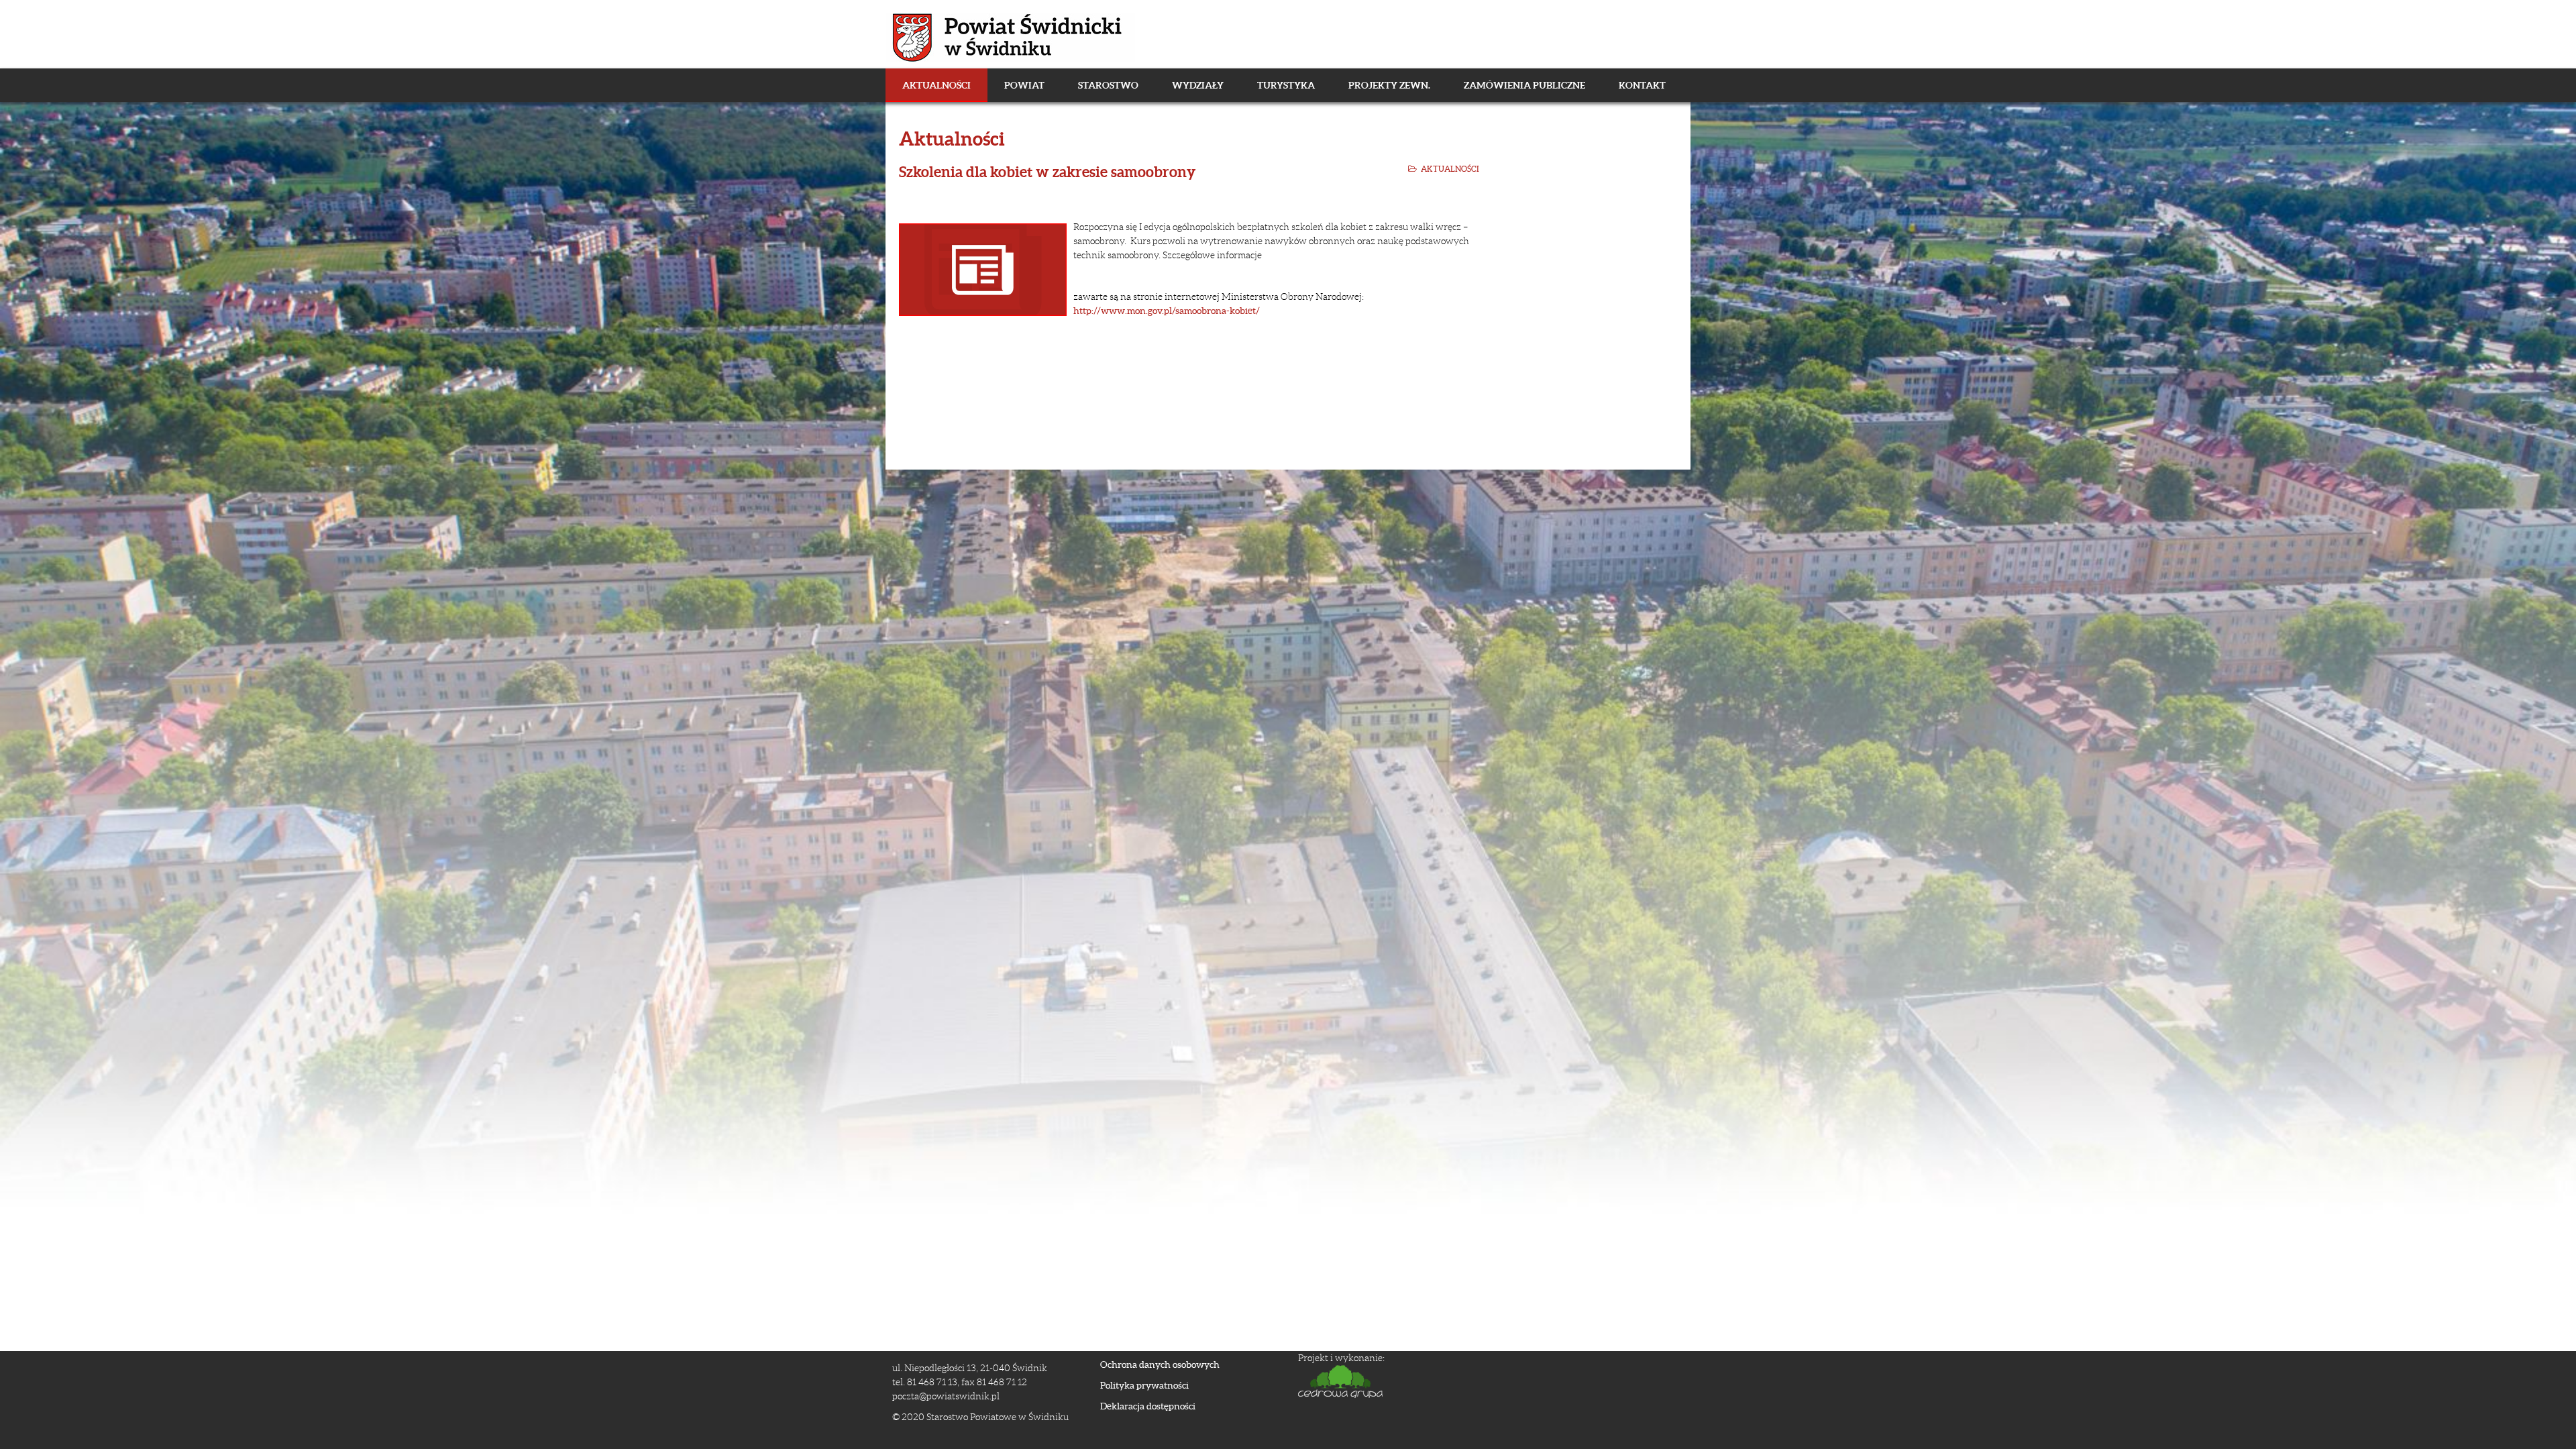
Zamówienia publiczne (1524, 85)
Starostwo (1108, 85)
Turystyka (1286, 85)
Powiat (1024, 85)
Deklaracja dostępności (1148, 1406)
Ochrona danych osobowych (1160, 1364)
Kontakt (1642, 85)
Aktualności (936, 85)
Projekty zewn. (1389, 85)
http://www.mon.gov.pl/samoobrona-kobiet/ (1167, 311)
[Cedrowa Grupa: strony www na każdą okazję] (1486, 1382)
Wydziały (1198, 85)
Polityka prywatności (1144, 1385)
